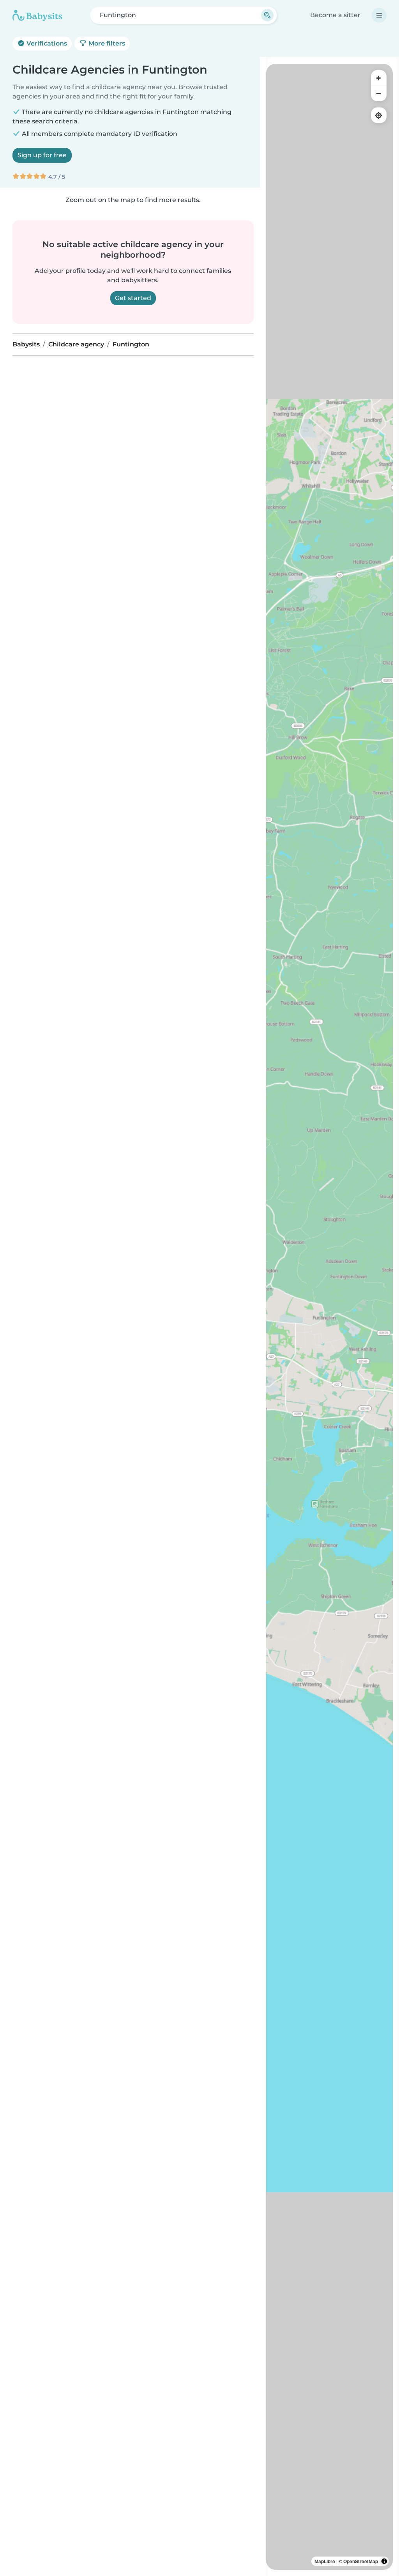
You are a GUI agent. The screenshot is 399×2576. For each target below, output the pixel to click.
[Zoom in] (379, 78)
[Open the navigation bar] (379, 15)
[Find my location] (379, 115)
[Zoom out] (379, 93)
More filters (106, 43)
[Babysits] (37, 15)
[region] (329, 1317)
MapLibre (325, 2561)
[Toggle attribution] (384, 2561)
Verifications (46, 43)
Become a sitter (335, 15)
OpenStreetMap (361, 2561)
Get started (133, 298)
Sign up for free (42, 155)
